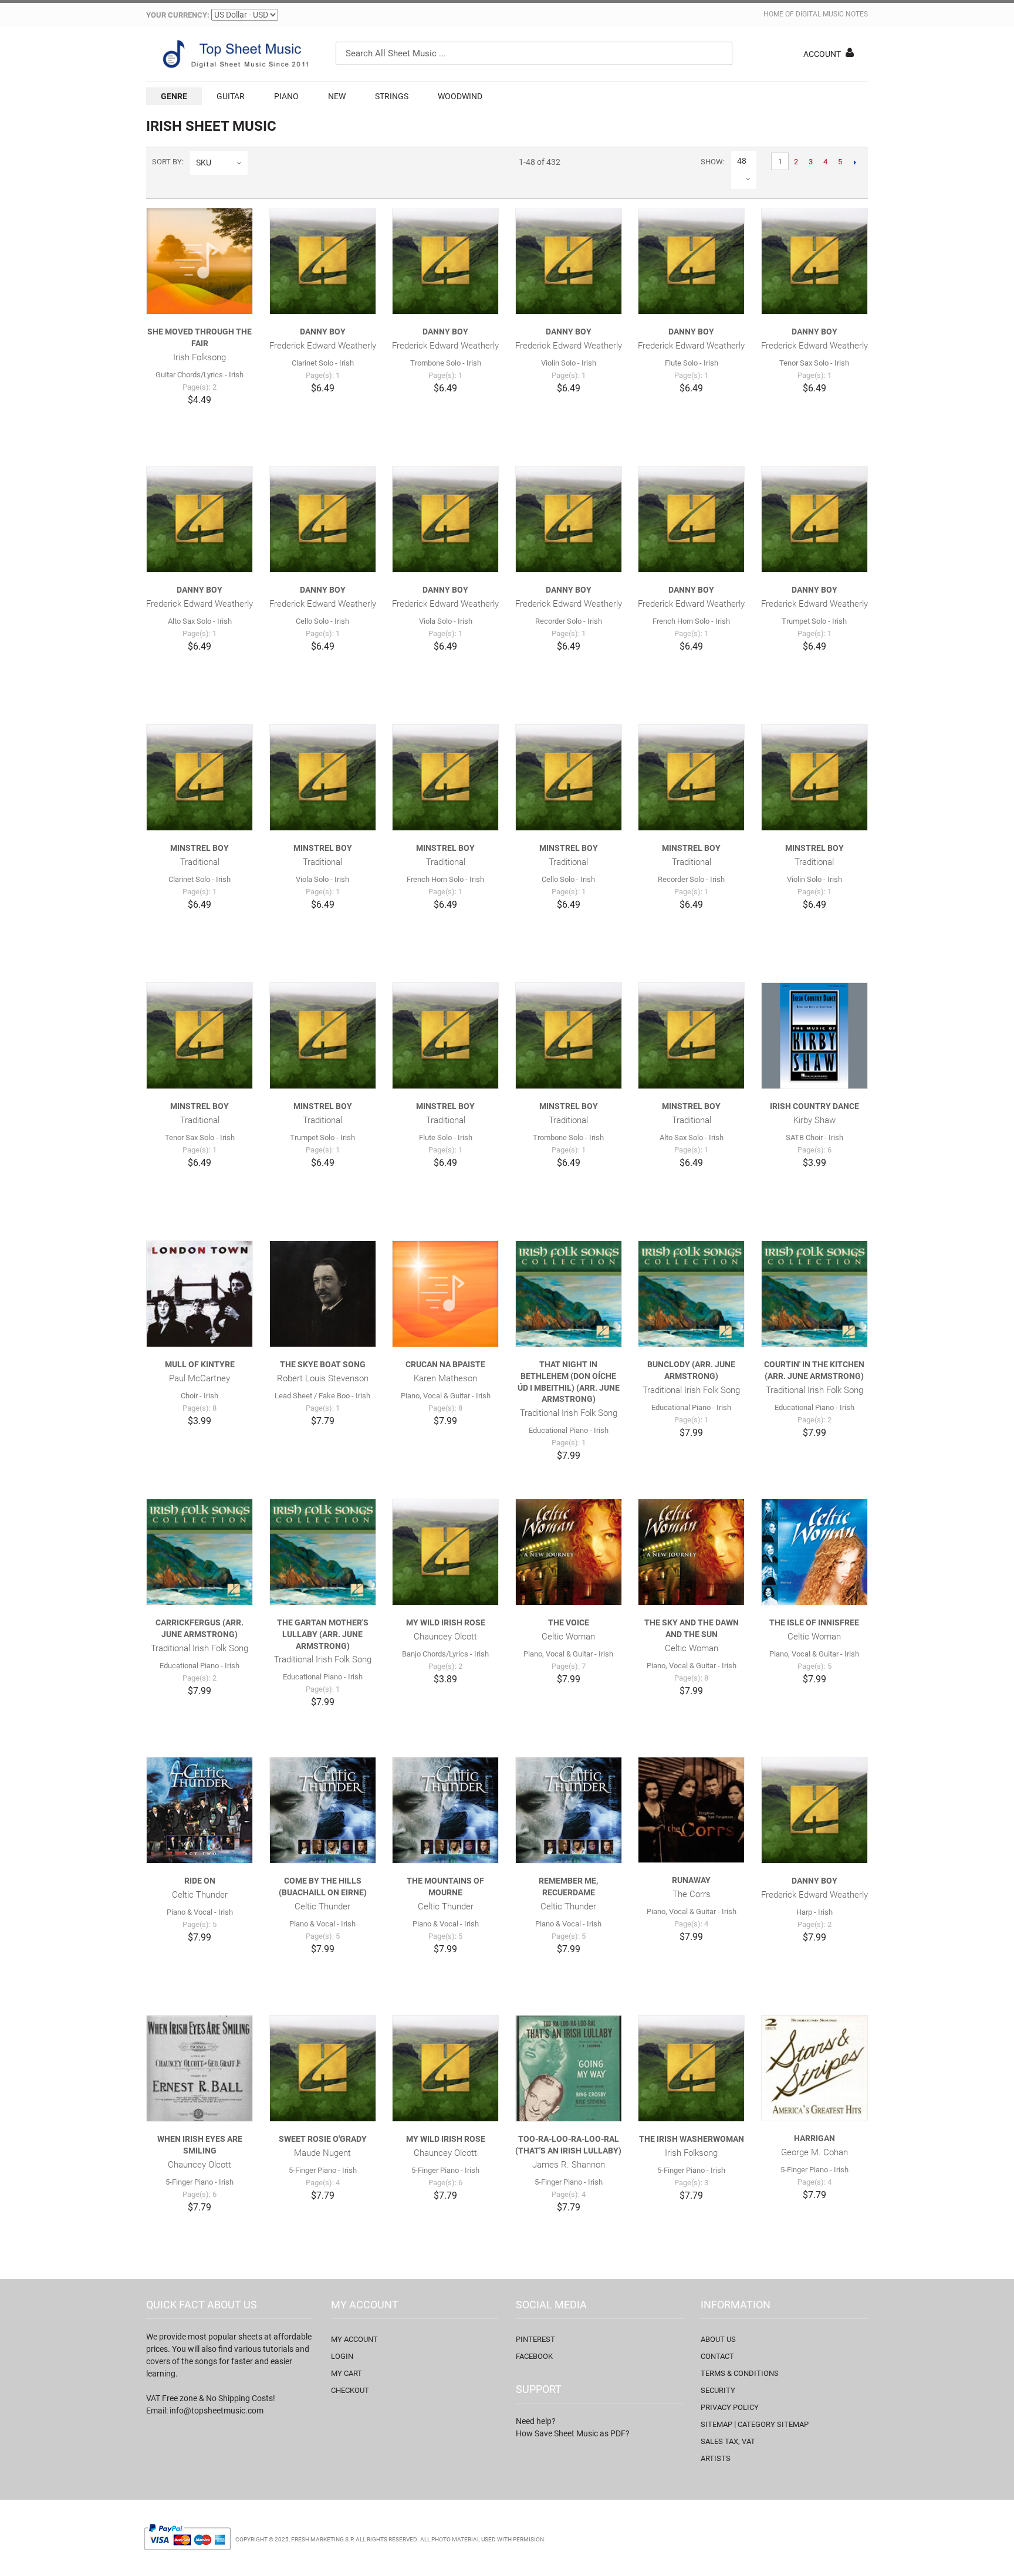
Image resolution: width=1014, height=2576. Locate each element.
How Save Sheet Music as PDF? (573, 2433)
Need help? (536, 2421)
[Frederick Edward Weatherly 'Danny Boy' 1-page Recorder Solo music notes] (569, 519)
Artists (716, 2458)
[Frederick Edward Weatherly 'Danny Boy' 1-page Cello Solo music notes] (323, 519)
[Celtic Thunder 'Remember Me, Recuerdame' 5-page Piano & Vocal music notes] (569, 1810)
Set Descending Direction (259, 163)
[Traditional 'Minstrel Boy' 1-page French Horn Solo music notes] (445, 777)
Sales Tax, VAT (728, 2441)
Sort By (167, 162)
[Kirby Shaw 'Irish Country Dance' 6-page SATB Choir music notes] (814, 1036)
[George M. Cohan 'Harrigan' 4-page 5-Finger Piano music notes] (814, 2068)
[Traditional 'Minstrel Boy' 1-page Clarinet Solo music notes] (200, 777)
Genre (174, 96)
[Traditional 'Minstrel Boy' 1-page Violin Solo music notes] (814, 777)
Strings (392, 96)
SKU (204, 163)
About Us (718, 2339)
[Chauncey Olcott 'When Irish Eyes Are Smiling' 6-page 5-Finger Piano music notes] (200, 2068)
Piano (286, 96)
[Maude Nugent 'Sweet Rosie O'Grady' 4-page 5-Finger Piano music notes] (323, 2068)
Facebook (534, 2356)
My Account (354, 2339)
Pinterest (535, 2339)
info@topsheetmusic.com (217, 2411)
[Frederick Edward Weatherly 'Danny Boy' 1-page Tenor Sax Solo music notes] (814, 261)
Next (855, 162)
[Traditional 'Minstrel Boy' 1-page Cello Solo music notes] (569, 777)
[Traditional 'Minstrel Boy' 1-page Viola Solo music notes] (323, 777)
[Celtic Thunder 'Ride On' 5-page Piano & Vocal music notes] (200, 1810)
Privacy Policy (730, 2407)
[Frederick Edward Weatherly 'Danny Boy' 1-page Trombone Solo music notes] (445, 261)
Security (718, 2390)
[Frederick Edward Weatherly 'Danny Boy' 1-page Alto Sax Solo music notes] (200, 519)
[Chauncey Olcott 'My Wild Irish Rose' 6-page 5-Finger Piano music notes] (445, 2068)
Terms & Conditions (740, 2373)
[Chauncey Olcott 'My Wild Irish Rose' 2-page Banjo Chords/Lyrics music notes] (445, 1552)
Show (712, 162)
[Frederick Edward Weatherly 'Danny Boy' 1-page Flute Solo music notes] (691, 261)
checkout (350, 2390)
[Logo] (234, 54)
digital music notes (832, 14)
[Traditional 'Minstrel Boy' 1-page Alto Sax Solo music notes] (691, 1036)
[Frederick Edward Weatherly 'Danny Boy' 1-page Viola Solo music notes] (445, 519)
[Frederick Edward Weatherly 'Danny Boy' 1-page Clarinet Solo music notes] (323, 261)
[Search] (721, 53)
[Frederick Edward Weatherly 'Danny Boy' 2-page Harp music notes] (814, 1810)
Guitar (231, 96)
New (337, 96)
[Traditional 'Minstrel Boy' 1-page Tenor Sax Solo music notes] (200, 1036)
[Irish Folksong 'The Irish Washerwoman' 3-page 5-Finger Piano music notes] (691, 2068)
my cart (347, 2373)
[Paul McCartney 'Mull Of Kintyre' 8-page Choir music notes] (200, 1294)
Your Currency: (178, 15)
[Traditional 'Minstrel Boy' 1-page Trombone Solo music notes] (569, 1036)
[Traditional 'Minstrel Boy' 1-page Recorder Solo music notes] (691, 777)
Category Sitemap (773, 2424)
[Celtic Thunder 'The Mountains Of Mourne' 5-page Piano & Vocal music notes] (445, 1810)
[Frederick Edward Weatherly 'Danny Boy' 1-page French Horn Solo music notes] (691, 519)
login (342, 2356)
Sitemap (716, 2424)
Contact (717, 2356)
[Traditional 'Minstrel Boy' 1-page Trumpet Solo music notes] (323, 1036)
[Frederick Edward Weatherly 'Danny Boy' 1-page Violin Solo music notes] (569, 261)
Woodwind (460, 96)
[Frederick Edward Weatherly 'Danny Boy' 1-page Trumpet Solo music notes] (814, 519)
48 (742, 161)
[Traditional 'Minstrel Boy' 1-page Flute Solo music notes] (445, 1036)
